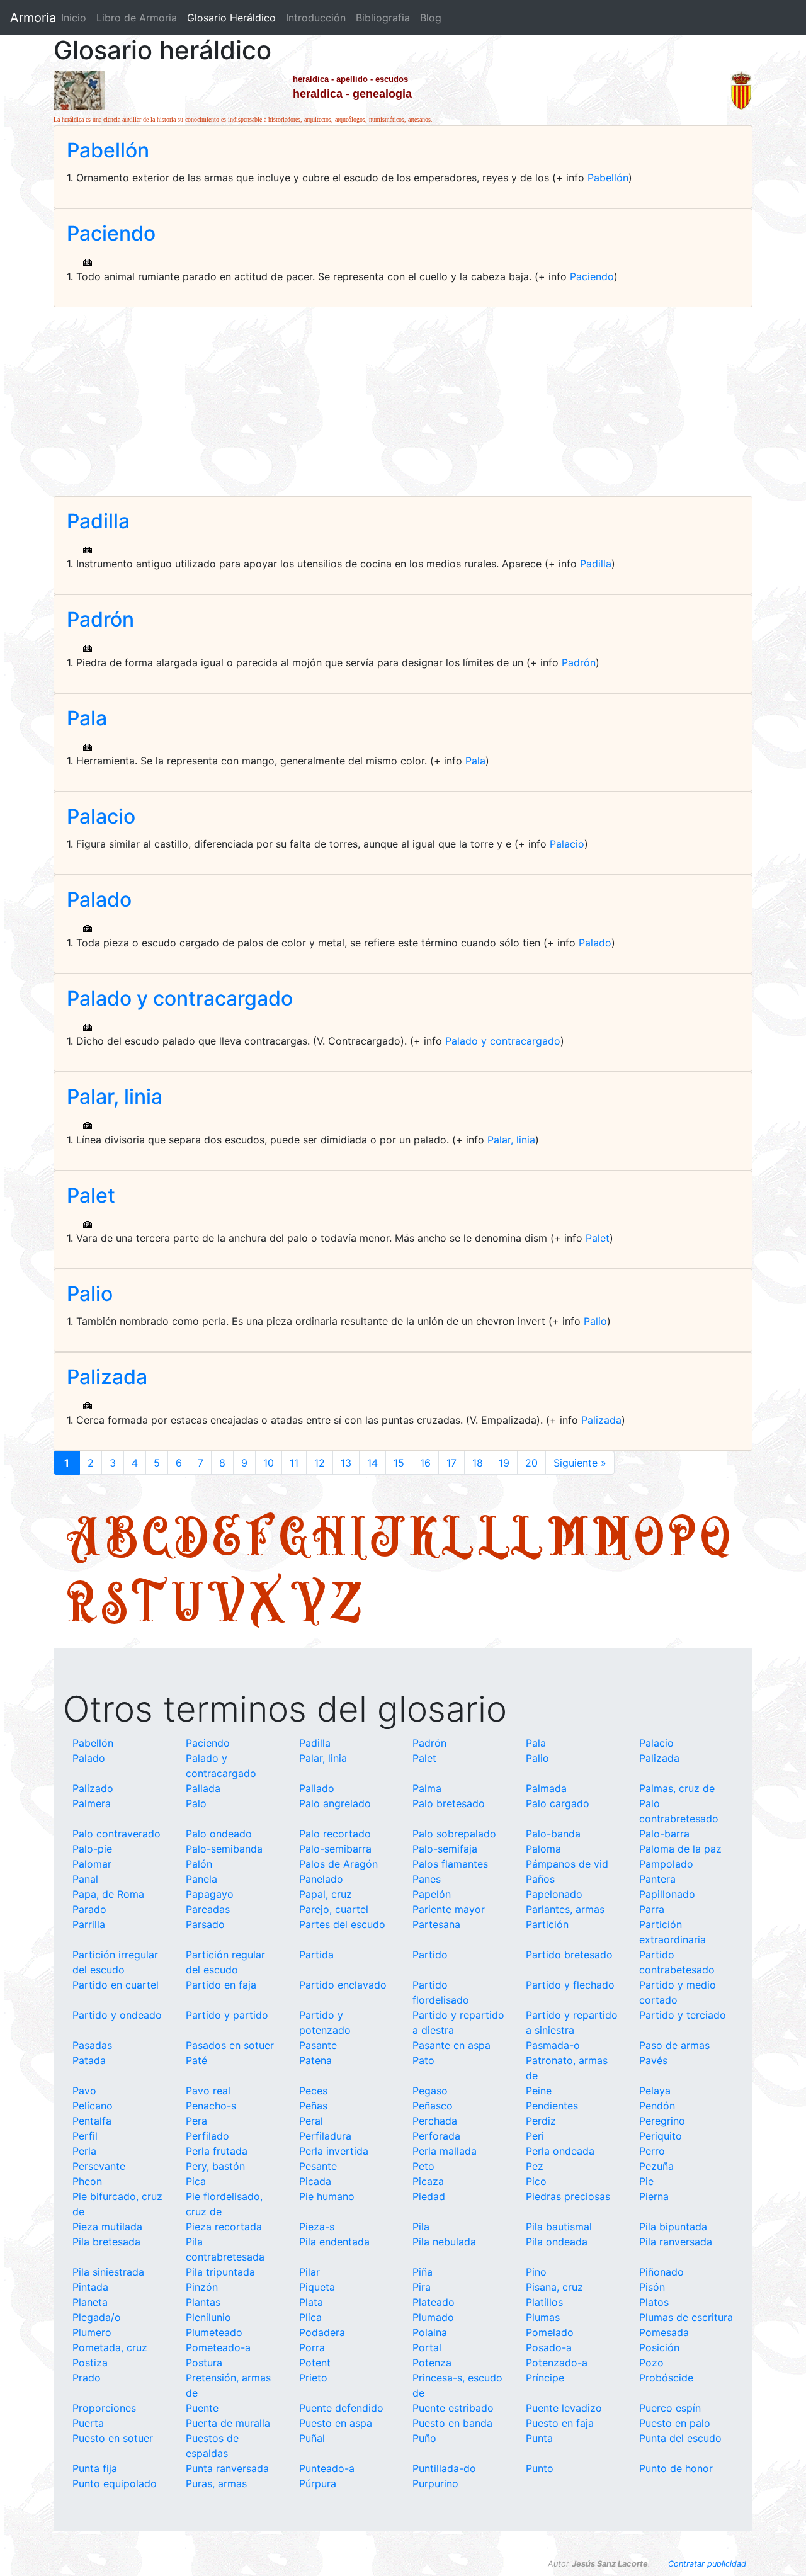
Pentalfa (92, 2121)
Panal (85, 1879)
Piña (423, 2272)
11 (294, 1463)
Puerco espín (670, 2408)
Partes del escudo (342, 1924)
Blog (431, 18)
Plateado (434, 2302)
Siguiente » (580, 1463)
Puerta (88, 2423)
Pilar (309, 2272)
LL (511, 1535)
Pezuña (656, 2166)
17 (451, 1463)
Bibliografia (383, 18)
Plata (311, 2302)
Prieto (313, 2378)
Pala (87, 718)
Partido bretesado (569, 1955)
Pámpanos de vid (567, 1864)
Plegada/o (97, 2317)
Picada (315, 2181)
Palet (91, 1195)
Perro (652, 2151)
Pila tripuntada (220, 2272)
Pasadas (92, 2045)
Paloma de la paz (680, 1849)
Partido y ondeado (117, 2015)
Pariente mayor (449, 1909)
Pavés (653, 2060)
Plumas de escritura (686, 2317)
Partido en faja (221, 1985)
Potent (315, 2363)
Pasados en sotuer (230, 2045)
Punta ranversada (227, 2468)
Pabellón (108, 150)
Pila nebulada (444, 2242)
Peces (313, 2091)
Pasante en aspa (451, 2045)
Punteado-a (327, 2468)
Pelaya (655, 2091)
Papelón (432, 1894)
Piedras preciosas (568, 2196)
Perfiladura (325, 2136)
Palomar (92, 1864)
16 (425, 1463)
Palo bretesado (449, 1803)
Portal (427, 2347)
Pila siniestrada (108, 2272)
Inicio (74, 18)
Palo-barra (664, 1834)
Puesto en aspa (336, 2423)
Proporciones (104, 2408)
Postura (204, 2363)
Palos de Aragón (338, 1864)
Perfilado (207, 2136)
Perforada (436, 2136)
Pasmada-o (553, 2045)
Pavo (84, 2091)
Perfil (85, 2136)
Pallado (317, 1788)
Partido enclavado (343, 1985)
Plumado (433, 2317)
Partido (430, 1955)
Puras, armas (216, 2483)
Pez (535, 2166)
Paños (540, 1879)
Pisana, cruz (554, 2287)
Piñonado (661, 2272)
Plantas (203, 2302)
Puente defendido (341, 2408)
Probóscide (666, 2378)
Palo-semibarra (335, 1849)
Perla (84, 2151)
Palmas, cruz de (677, 1788)
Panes (427, 1879)
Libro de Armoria (139, 18)
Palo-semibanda (224, 1849)
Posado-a (549, 2347)
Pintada (90, 2287)
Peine (539, 2091)
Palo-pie (92, 1849)
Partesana (436, 1924)
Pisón (652, 2287)
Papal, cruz (326, 1894)
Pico (536, 2181)
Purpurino (435, 2483)
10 (269, 1463)
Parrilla (89, 1924)
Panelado (321, 1879)
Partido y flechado (570, 1985)
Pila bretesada (106, 2242)
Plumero (92, 2332)
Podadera (322, 2332)
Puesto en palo (675, 2423)
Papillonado (667, 1894)
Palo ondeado (219, 1834)
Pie (646, 2181)
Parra (652, 1909)
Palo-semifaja (445, 1849)
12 (320, 1463)
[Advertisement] (403, 402)
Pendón (657, 2106)
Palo (196, 1803)
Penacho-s (211, 2106)
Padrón (100, 619)
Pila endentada (334, 2242)
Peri (535, 2136)
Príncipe (545, 2378)
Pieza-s (317, 2227)
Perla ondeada (560, 2151)
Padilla (98, 521)
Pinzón (202, 2287)
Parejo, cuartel (334, 1909)
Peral (311, 2121)
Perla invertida (334, 2151)
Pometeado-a (218, 2347)
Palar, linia (115, 1097)
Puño (424, 2438)
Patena (315, 2060)
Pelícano (93, 2106)
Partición (547, 1924)
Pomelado (550, 2332)
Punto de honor (676, 2468)
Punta (539, 2438)
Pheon (87, 2181)
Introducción (316, 18)
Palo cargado (558, 1803)
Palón (199, 1864)
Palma (427, 1788)
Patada (89, 2060)
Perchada (435, 2121)
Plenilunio (208, 2317)
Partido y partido (227, 2015)
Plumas (543, 2317)
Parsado (205, 1924)
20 (531, 1463)
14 (372, 1463)
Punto (540, 2468)
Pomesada (664, 2332)
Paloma (543, 1849)
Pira (422, 2287)
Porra (312, 2347)
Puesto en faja (560, 2423)
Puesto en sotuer (113, 2438)
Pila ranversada (676, 2242)
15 (399, 1463)
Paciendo (111, 233)
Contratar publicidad (707, 2564)
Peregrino (662, 2121)
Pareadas (208, 1909)
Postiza (90, 2363)
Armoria (33, 18)
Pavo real (208, 2091)
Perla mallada (445, 2151)
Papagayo (210, 1894)
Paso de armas (674, 2045)
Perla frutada (217, 2151)
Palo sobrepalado (454, 1834)
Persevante (99, 2166)
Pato (423, 2060)
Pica (196, 2181)
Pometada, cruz (110, 2347)
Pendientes (552, 2106)
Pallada (203, 1788)
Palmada (546, 1788)
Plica (310, 2317)
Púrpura (318, 2483)
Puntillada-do (444, 2468)
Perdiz (541, 2121)
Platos (654, 2302)
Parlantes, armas (565, 1909)
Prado (87, 2378)
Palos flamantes (450, 1864)
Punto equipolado (115, 2483)
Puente (202, 2408)
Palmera (92, 1803)
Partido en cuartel (116, 1985)
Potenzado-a (557, 2363)
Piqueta (317, 2287)
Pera (196, 2121)
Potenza (432, 2363)
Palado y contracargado (180, 998)
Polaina (430, 2332)
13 (346, 1463)
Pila (421, 2227)
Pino (536, 2272)
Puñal (312, 2438)
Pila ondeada (557, 2242)
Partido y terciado (683, 2015)
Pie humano (327, 2196)
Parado (89, 1909)
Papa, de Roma (108, 1894)
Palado (99, 899)
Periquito (661, 2136)
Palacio (101, 816)
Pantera (657, 1879)
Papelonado (554, 1894)
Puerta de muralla (228, 2423)
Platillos (544, 2302)
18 (478, 1463)
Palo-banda (553, 1834)
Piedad (429, 2196)
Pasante (318, 2045)
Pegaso (430, 2091)
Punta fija (95, 2468)
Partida (316, 1955)
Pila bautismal (559, 2227)
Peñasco (433, 2106)
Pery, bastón (215, 2166)
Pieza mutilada (107, 2227)
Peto (423, 2166)
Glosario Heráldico (231, 18)
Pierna (654, 2196)
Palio (90, 1294)
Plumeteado (214, 2332)
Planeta (90, 2302)
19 (504, 1463)
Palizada (107, 1377)
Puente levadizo (564, 2408)
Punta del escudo (680, 2438)
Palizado (93, 1788)
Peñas (313, 2106)
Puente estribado (453, 2408)
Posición (659, 2347)
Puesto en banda (452, 2423)
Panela (201, 1879)
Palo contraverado (116, 1834)
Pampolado (666, 1864)
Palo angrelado (335, 1803)
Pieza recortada (224, 2227)
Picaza (428, 2181)
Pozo (651, 2363)
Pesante (318, 2166)
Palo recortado (335, 1834)
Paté (196, 2060)
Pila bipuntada (673, 2227)
